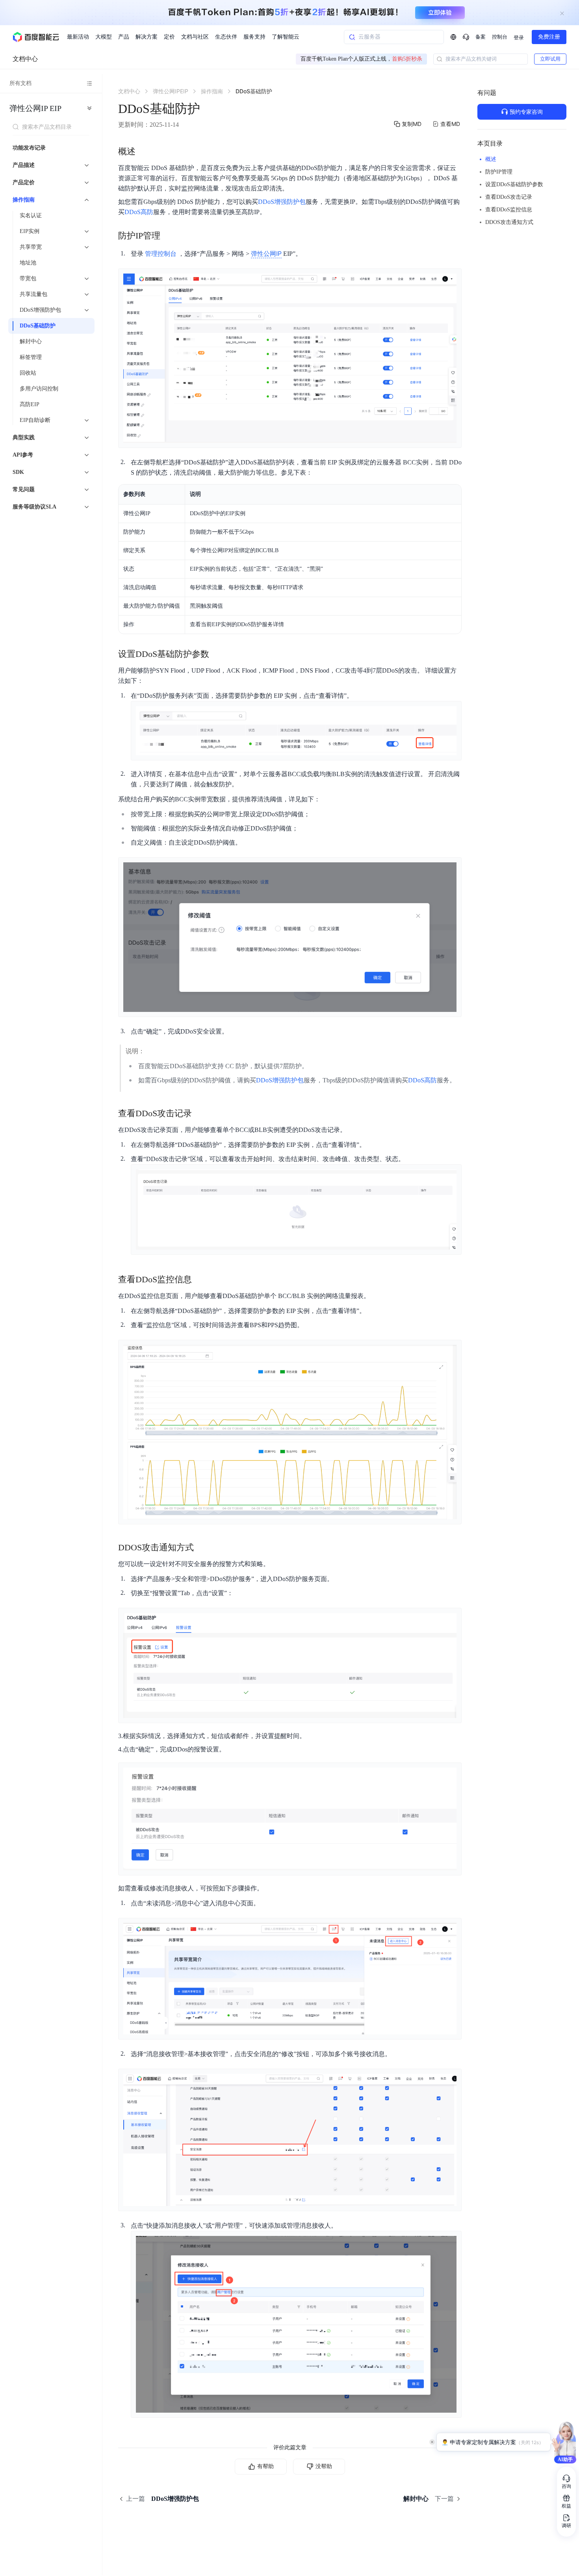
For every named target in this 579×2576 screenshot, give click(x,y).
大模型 (104, 37)
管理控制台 (161, 254)
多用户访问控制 (39, 389)
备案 (481, 37)
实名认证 (31, 215)
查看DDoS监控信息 (509, 210)
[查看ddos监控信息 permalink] (200, 1280)
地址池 (28, 263)
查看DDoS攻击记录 (509, 197)
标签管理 (31, 357)
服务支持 (254, 37)
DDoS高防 (139, 212)
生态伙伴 (226, 37)
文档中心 (25, 59)
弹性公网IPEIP (35, 108)
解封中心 (31, 341)
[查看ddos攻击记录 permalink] (200, 1113)
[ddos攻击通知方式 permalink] (202, 1548)
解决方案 (147, 37)
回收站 (28, 373)
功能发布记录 (29, 148)
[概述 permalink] (143, 152)
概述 (491, 159)
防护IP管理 (499, 172)
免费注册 (549, 37)
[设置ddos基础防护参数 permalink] (217, 654)
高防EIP (30, 404)
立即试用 (550, 59)
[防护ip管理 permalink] (168, 236)
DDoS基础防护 (38, 326)
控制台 (500, 37)
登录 (519, 38)
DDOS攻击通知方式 (509, 222)
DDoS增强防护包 (282, 202)
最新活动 (78, 37)
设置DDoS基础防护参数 (514, 184)
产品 (124, 37)
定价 (169, 37)
